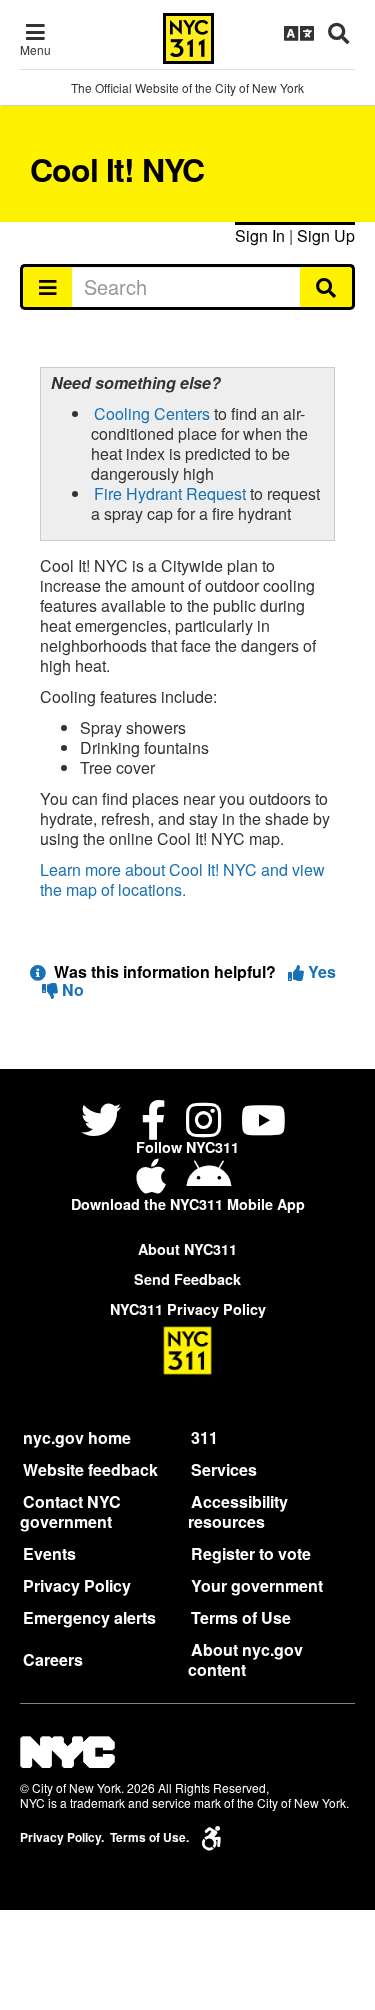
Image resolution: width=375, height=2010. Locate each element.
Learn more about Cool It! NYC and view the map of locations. (182, 879)
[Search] (327, 287)
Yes (320, 971)
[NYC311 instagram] (203, 1122)
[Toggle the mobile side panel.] (46, 287)
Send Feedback (187, 1279)
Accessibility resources (238, 1511)
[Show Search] (338, 33)
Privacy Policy (77, 1585)
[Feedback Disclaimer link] (38, 971)
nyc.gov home (77, 1437)
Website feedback (90, 1469)
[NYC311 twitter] (105, 1122)
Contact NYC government (70, 1511)
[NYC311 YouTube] (263, 1122)
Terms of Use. (149, 1837)
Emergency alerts (89, 1617)
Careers (53, 1659)
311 (204, 1437)
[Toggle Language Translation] (299, 33)
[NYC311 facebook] (153, 1122)
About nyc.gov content (245, 1659)
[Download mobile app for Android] (208, 1183)
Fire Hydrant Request (170, 493)
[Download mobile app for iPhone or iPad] (155, 1183)
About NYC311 (187, 1249)
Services (224, 1469)
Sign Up (326, 235)
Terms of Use (241, 1617)
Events (49, 1553)
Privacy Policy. (62, 1837)
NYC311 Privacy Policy (188, 1309)
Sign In (260, 235)
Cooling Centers (152, 413)
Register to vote (251, 1553)
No (71, 989)
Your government (257, 1585)
